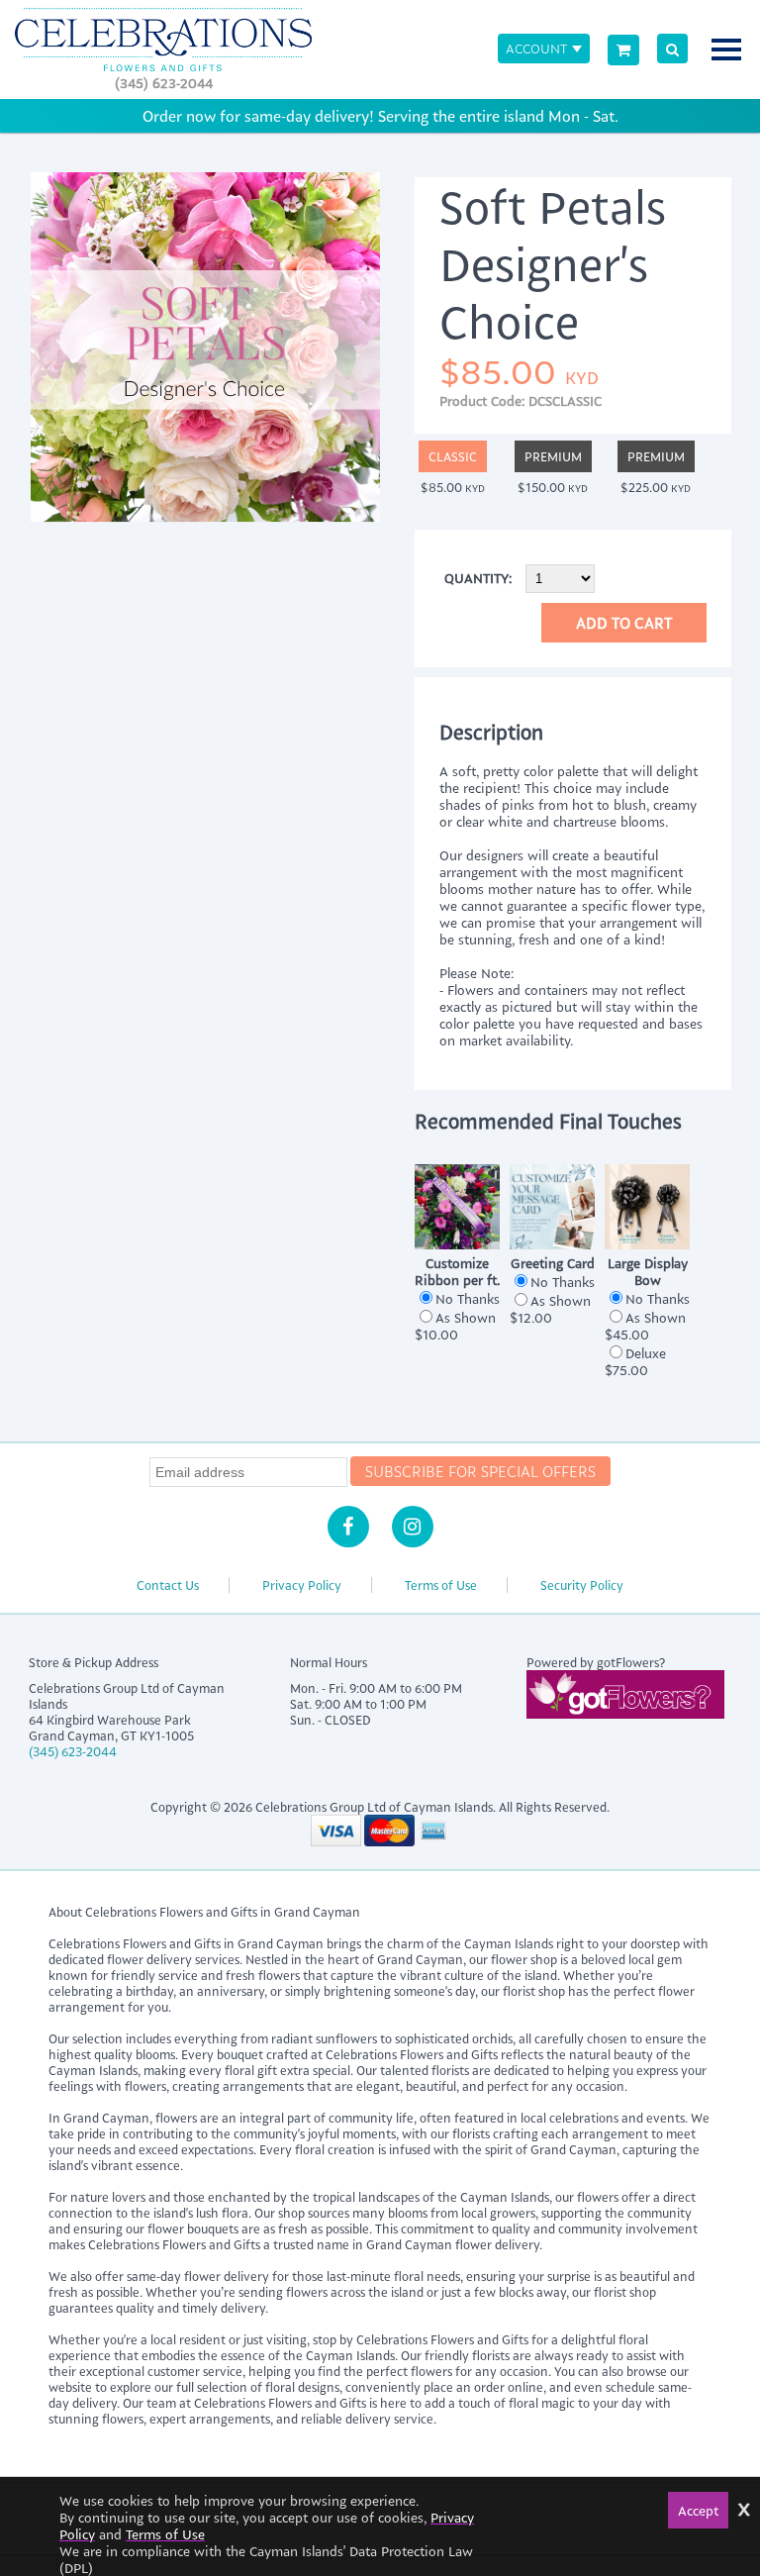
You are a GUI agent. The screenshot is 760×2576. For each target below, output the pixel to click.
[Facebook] (348, 1527)
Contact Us (168, 1585)
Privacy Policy (302, 1585)
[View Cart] (623, 50)
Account (536, 48)
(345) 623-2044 (164, 83)
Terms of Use (441, 1585)
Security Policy (582, 1585)
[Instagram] (413, 1527)
